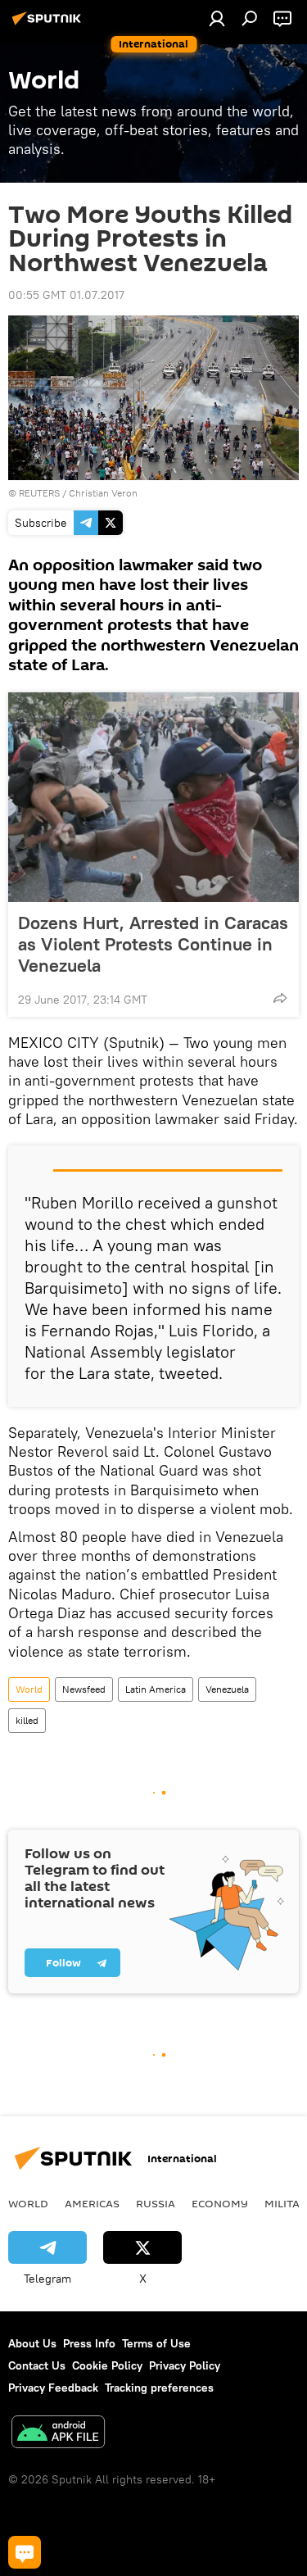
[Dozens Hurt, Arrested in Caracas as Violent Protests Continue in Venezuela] (153, 797)
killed (27, 1720)
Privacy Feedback (53, 2388)
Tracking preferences (159, 2388)
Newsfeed (84, 1689)
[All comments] (25, 2552)
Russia (156, 2203)
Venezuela (227, 1689)
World (29, 1689)
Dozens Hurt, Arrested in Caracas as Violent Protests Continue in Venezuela (153, 944)
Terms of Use (156, 2343)
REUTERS (39, 493)
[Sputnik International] (49, 25)
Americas (92, 2203)
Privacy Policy (185, 2365)
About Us (32, 2343)
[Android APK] (58, 2434)
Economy (220, 2203)
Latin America (156, 1689)
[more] (280, 998)
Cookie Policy (107, 2365)
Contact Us (37, 2365)
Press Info (89, 2343)
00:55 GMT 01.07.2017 (66, 295)
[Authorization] (217, 18)
